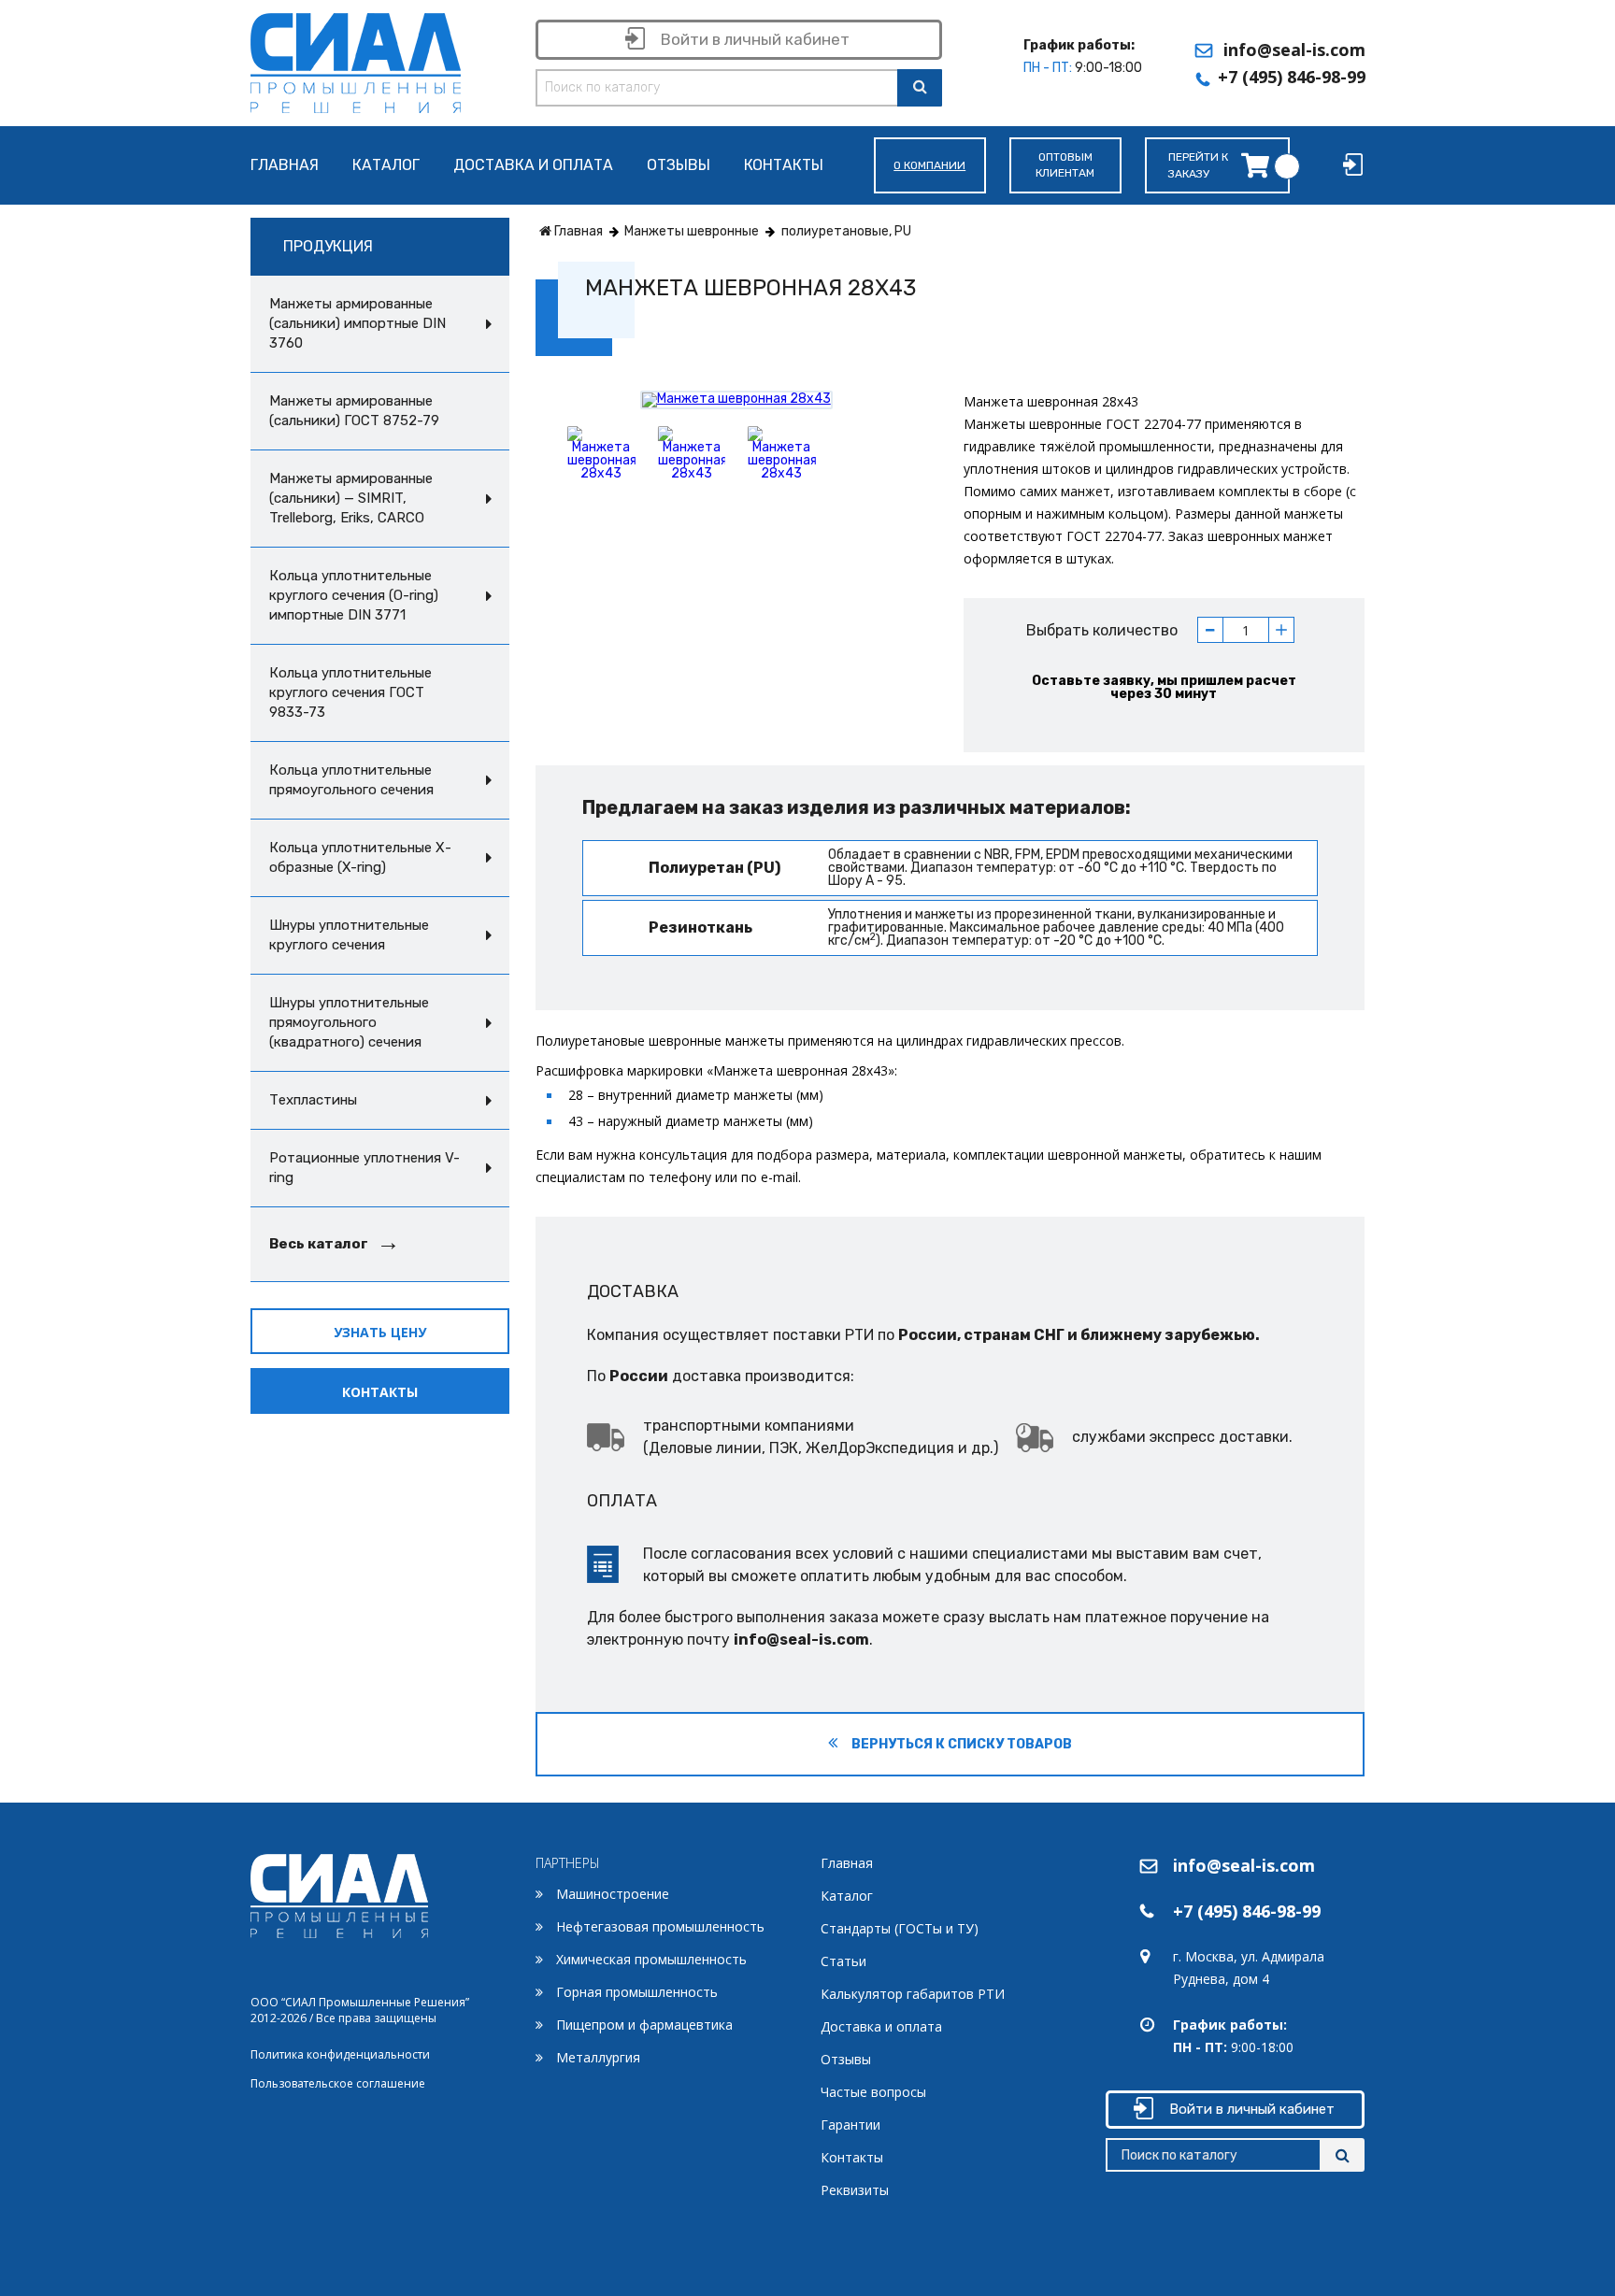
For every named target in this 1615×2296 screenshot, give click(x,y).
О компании (929, 165)
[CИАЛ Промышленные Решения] (356, 59)
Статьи (843, 1961)
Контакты (784, 166)
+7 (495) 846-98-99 (1292, 77)
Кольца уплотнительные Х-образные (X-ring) (360, 857)
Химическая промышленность (651, 1959)
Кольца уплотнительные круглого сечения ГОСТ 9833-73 (350, 692)
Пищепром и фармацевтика (644, 2025)
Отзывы (679, 166)
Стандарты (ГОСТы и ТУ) (900, 1928)
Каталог (386, 166)
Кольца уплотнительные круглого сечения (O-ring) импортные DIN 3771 (354, 595)
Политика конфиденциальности (340, 2054)
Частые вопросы (873, 2092)
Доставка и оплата (533, 166)
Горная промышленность (637, 1992)
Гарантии (850, 2125)
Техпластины (313, 1100)
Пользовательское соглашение (338, 2083)
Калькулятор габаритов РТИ (913, 1994)
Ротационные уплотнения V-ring (364, 1168)
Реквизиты (855, 2190)
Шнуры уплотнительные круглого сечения (349, 935)
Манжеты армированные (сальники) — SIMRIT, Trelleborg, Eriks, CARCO (351, 498)
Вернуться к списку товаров (960, 1744)
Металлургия (598, 2057)
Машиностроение (613, 1894)
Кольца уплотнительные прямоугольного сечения (351, 780)
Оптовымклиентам (1065, 165)
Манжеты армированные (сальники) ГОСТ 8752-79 (354, 411)
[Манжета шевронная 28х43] (736, 399)
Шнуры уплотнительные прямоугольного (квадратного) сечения (349, 1022)
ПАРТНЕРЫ (568, 1863)
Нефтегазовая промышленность (660, 1926)
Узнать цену (380, 1332)
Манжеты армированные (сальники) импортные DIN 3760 (357, 323)
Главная (285, 166)
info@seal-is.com (1294, 50)
